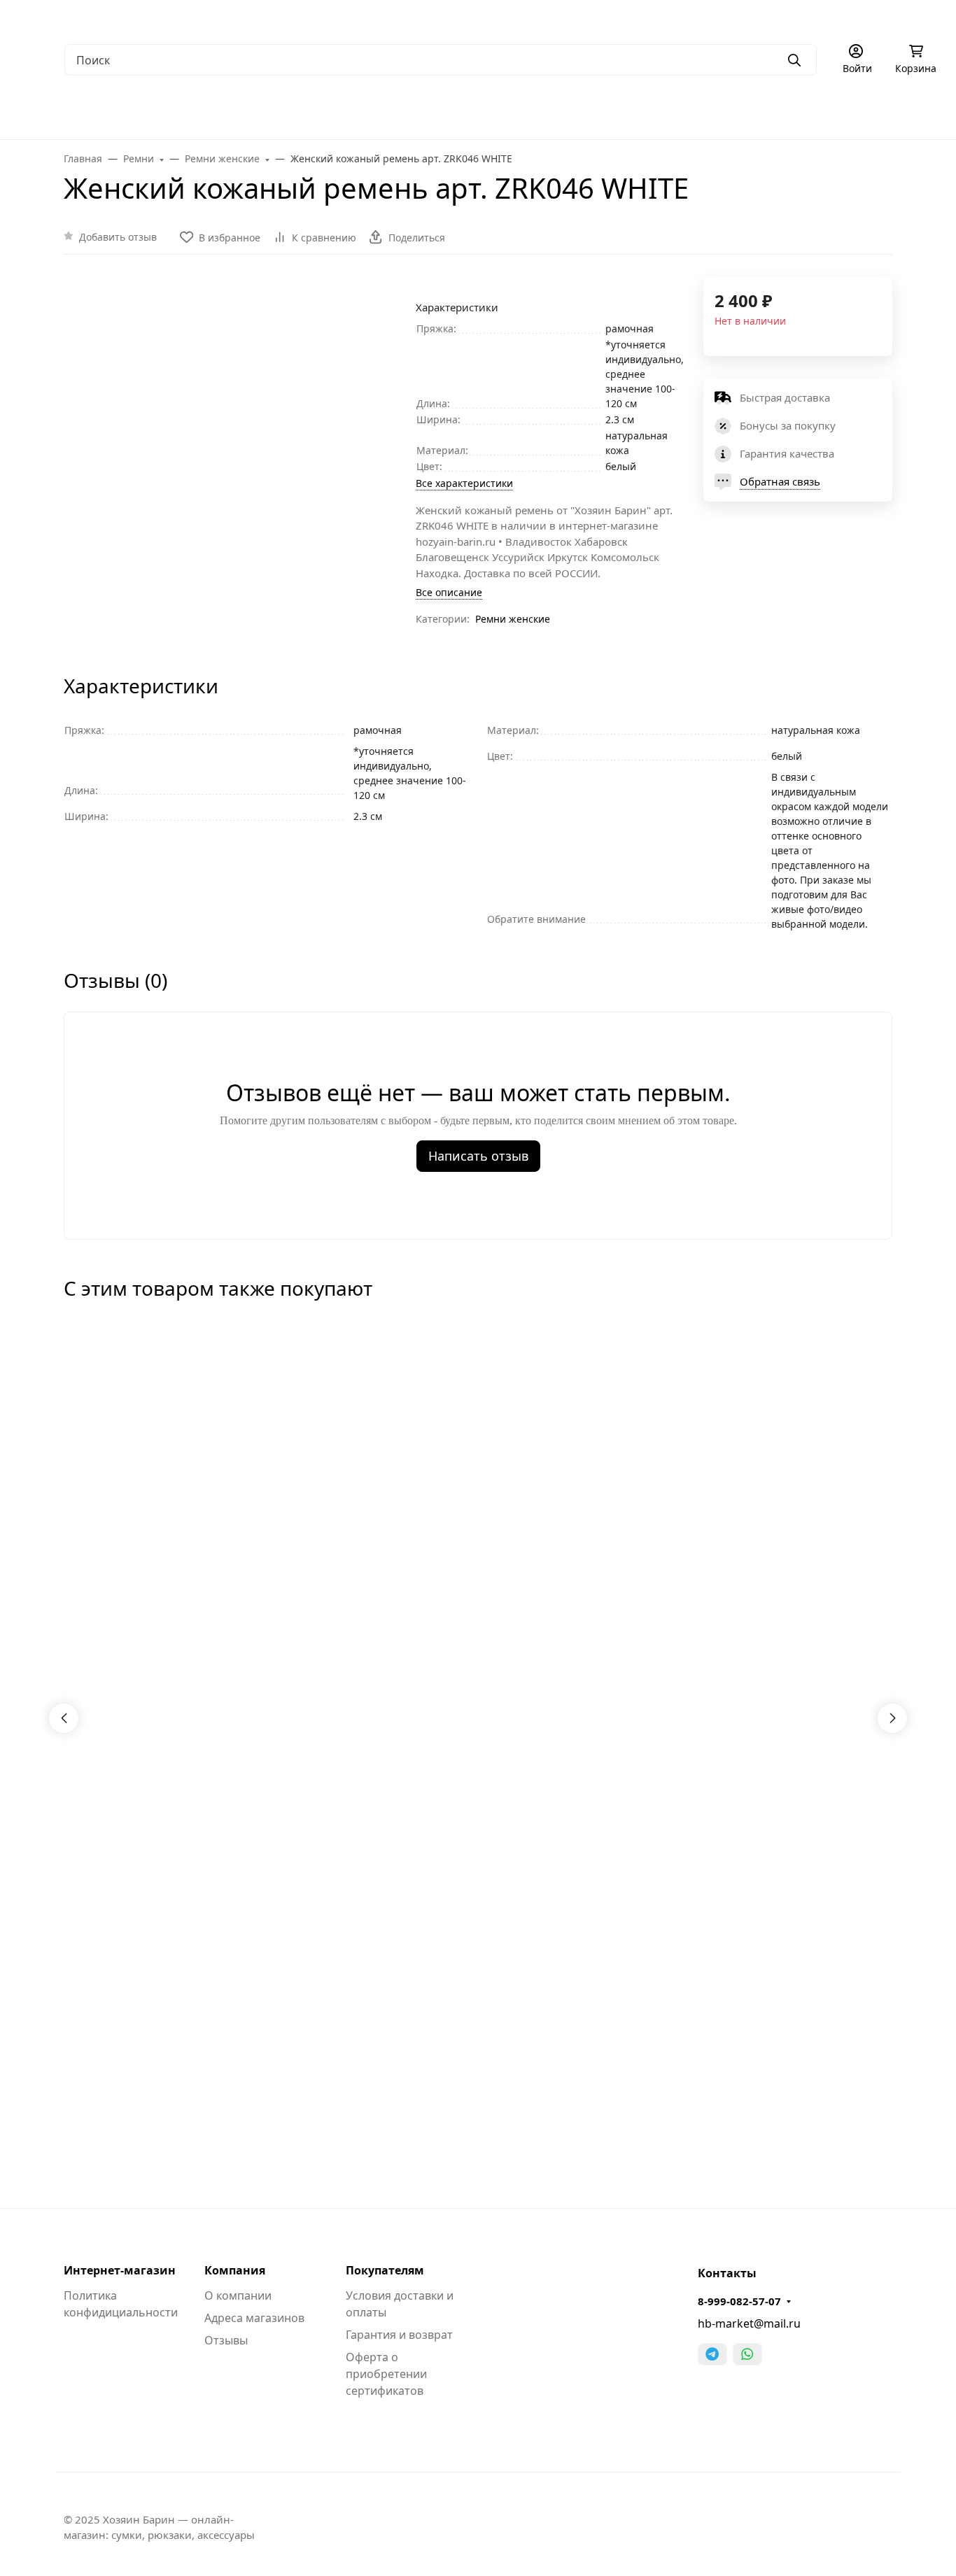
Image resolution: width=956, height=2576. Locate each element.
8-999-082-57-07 (739, 2301)
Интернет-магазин (120, 2270)
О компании (49, 18)
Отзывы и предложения (651, 18)
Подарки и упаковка (732, 112)
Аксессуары (619, 112)
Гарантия (235, 18)
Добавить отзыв (118, 237)
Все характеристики (464, 483)
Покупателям (385, 2270)
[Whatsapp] (747, 2354)
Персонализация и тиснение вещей (814, 18)
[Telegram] (712, 2354)
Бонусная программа (525, 18)
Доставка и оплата (319, 18)
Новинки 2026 (854, 112)
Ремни (540, 112)
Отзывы (226, 2340)
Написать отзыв (478, 1156)
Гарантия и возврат (399, 2335)
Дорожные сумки (286, 112)
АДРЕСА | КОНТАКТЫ (146, 18)
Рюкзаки (385, 112)
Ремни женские (513, 619)
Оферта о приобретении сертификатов (386, 2374)
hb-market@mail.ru (749, 2323)
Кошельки (465, 112)
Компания (235, 2270)
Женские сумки (171, 112)
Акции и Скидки (419, 18)
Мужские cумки (59, 112)
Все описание (449, 592)
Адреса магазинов (254, 2318)
